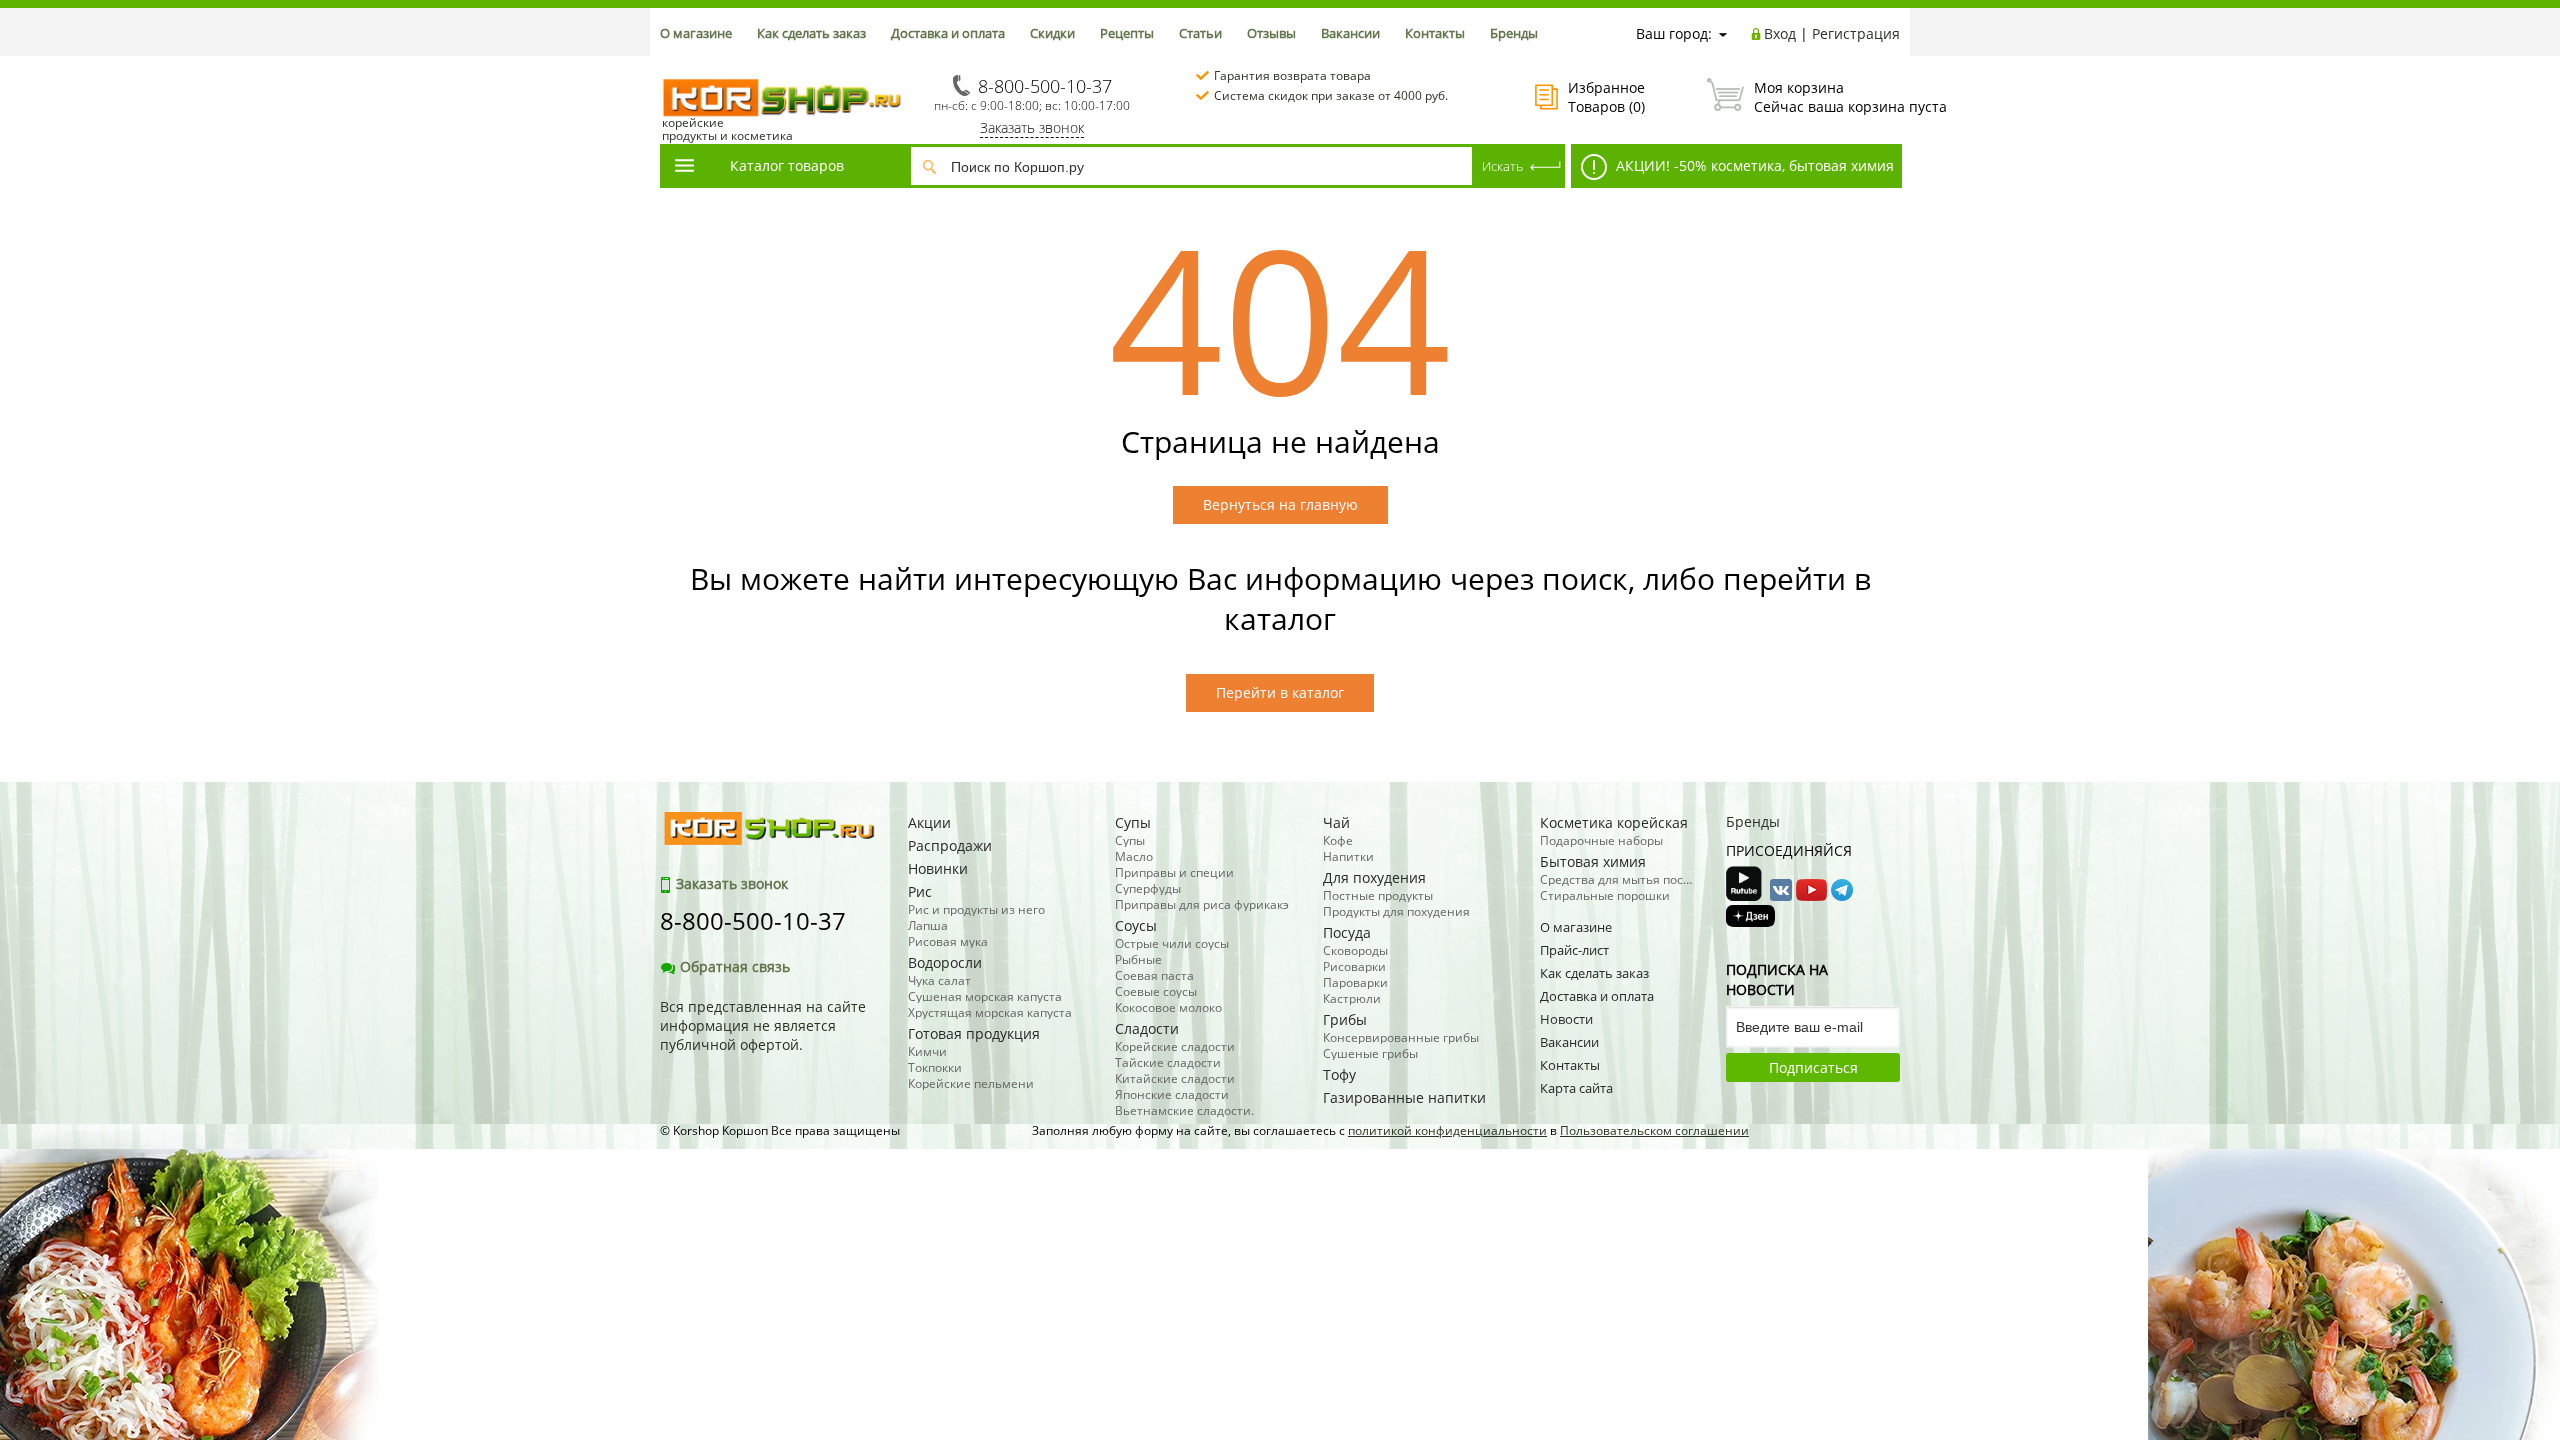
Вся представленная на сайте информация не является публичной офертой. (763, 1025)
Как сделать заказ (811, 33)
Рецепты (1127, 33)
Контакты (1435, 33)
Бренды (1514, 33)
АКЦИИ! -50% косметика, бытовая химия (1753, 165)
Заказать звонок (1032, 127)
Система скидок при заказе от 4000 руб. (1331, 95)
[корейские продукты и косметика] (670, 65)
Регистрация (1856, 33)
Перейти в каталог (1280, 692)
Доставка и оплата (948, 33)
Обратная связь (735, 966)
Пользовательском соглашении (1654, 1130)
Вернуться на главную (1280, 504)
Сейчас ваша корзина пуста (1827, 97)
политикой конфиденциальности (1447, 1130)
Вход (1780, 33)
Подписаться (1813, 1067)
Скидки (1052, 33)
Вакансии (1350, 33)
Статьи (1200, 33)
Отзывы (1271, 33)
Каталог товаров (787, 165)
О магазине (696, 33)
